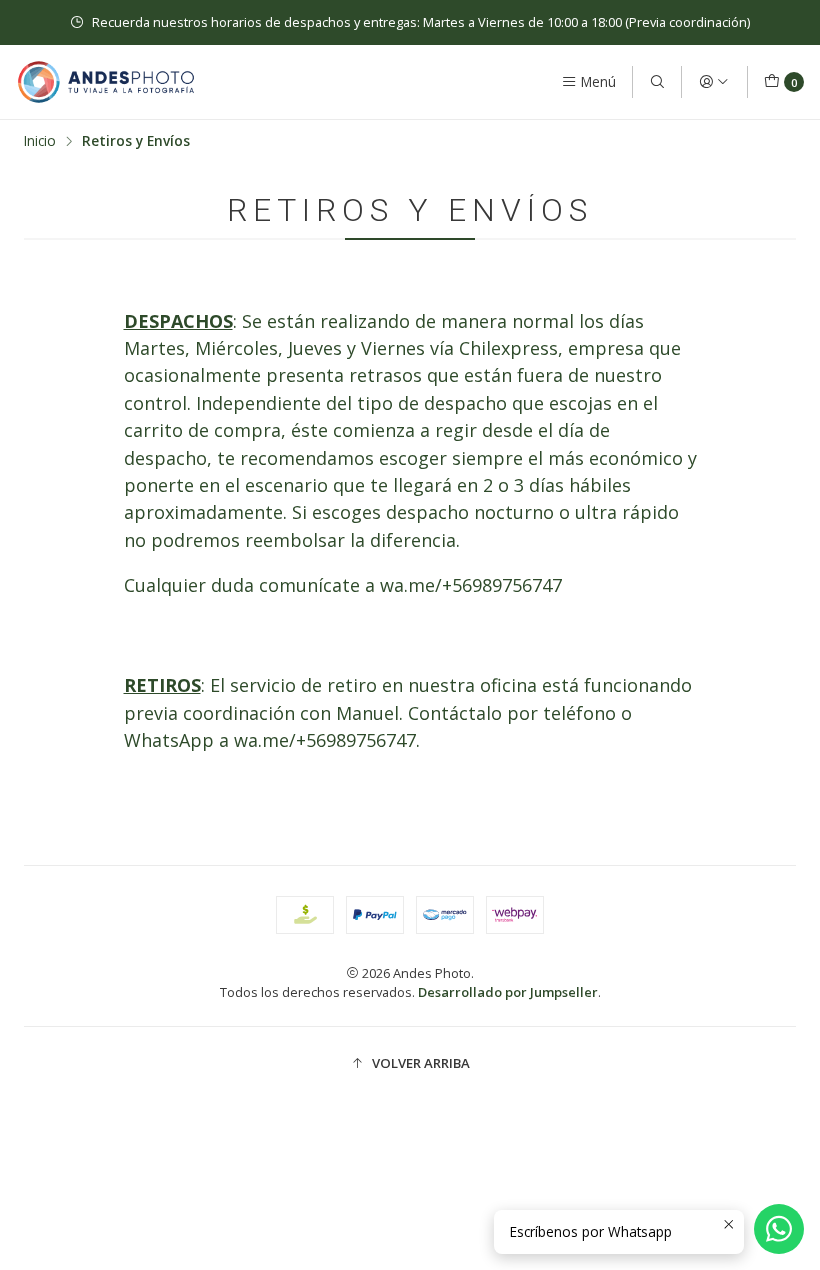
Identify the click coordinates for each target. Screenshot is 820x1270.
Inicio (40, 141)
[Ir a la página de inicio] (106, 82)
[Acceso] (714, 82)
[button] (410, 1063)
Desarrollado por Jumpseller (508, 992)
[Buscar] (657, 82)
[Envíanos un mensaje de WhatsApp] (779, 1229)
